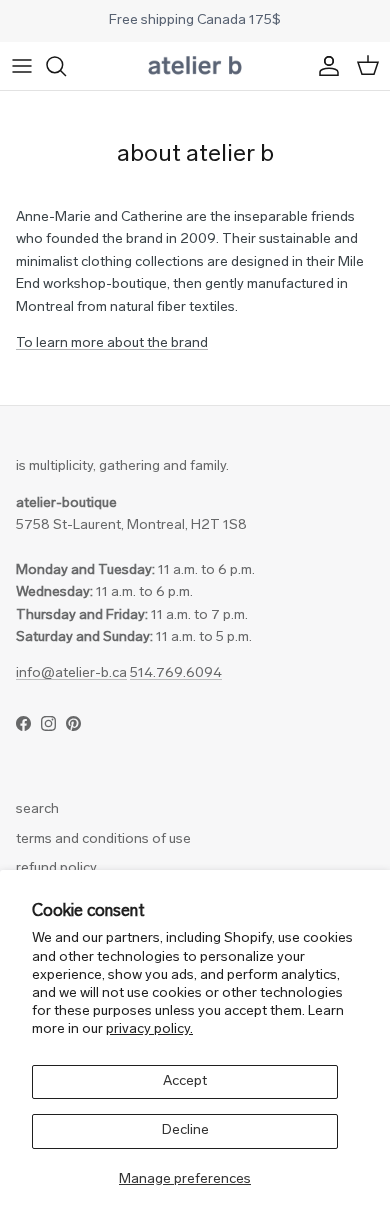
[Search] (66, 66)
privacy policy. (149, 1029)
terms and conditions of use (103, 839)
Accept (185, 1081)
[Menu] (22, 66)
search (37, 809)
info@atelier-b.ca (71, 673)
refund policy (56, 868)
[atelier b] (195, 66)
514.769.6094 (176, 673)
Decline (185, 1130)
